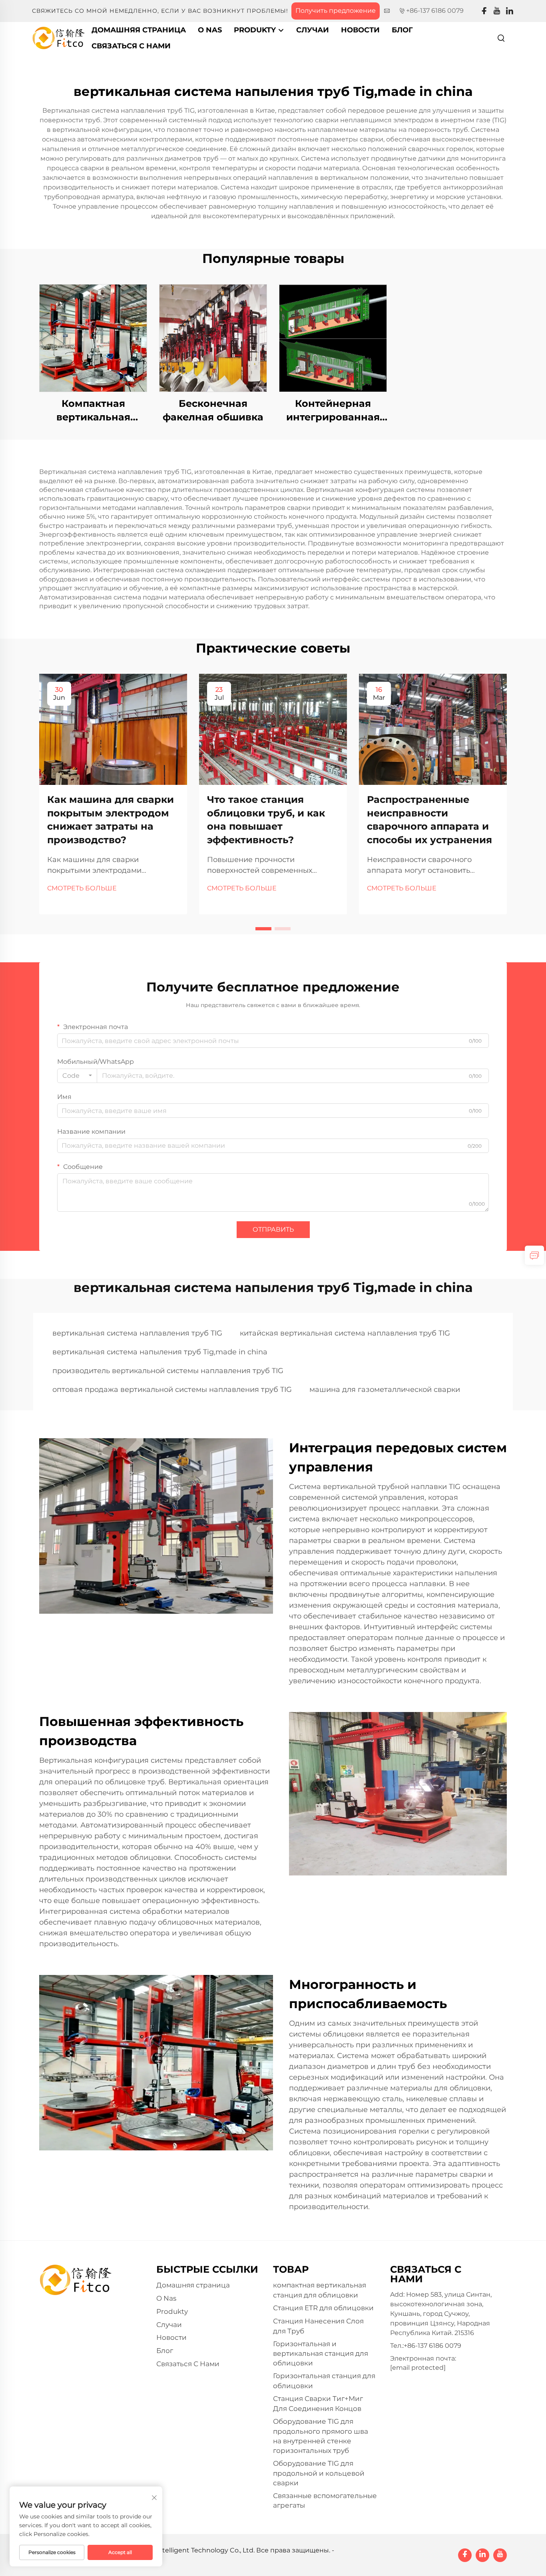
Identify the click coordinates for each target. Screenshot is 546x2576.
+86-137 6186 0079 (435, 11)
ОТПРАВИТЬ (273, 1229)
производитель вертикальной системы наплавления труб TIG (168, 1371)
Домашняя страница (139, 30)
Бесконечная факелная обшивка (213, 410)
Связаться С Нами (131, 46)
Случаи (313, 30)
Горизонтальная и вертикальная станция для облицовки (321, 2354)
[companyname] (59, 37)
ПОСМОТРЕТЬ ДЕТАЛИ (93, 338)
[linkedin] (510, 11)
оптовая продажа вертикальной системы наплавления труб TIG (172, 1390)
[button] (263, 929)
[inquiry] (534, 1255)
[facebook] (484, 11)
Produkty (256, 30)
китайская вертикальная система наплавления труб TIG (345, 1333)
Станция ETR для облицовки (323, 2308)
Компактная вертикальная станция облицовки (93, 411)
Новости (360, 30)
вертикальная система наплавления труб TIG (137, 1333)
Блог (402, 30)
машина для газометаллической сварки (385, 1390)
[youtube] (497, 11)
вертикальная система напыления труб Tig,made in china (160, 1352)
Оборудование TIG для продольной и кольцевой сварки (319, 2473)
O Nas (210, 30)
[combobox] (77, 1076)
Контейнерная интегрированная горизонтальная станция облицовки (333, 411)
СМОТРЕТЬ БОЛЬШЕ (82, 888)
